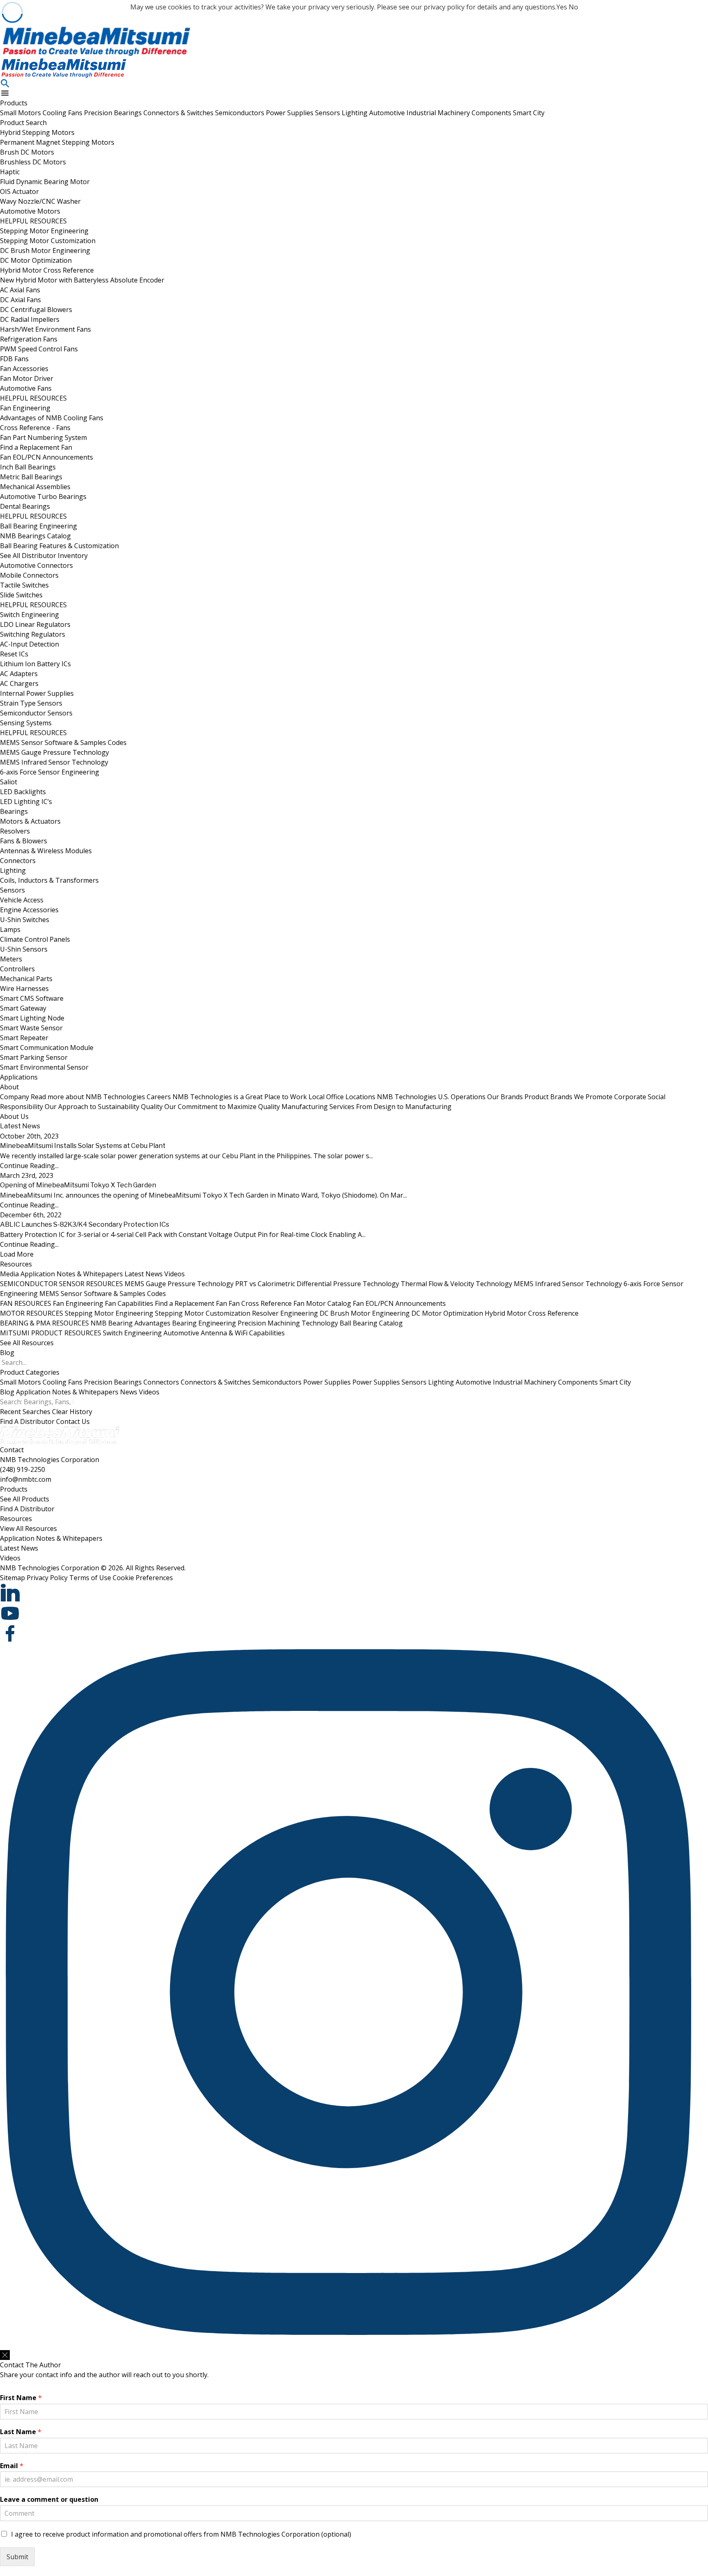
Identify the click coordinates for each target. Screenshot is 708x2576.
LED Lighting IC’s (26, 802)
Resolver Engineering (285, 1313)
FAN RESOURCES (26, 1303)
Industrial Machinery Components (460, 113)
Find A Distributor (27, 1421)
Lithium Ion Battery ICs (35, 664)
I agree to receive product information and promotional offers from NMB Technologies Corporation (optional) (181, 2534)
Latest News (144, 1274)
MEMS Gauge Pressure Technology (54, 752)
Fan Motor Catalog (322, 1303)
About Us (14, 1116)
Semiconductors (241, 113)
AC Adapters (19, 674)
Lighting (355, 113)
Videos (175, 1274)
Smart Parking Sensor (34, 1057)
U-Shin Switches (25, 920)
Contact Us (73, 1421)
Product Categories (30, 1372)
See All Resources (27, 1343)
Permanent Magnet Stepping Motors (57, 142)
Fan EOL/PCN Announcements (47, 457)
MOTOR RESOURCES (32, 1313)
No (573, 7)
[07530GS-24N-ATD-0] (348, 41)
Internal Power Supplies (37, 693)
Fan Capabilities (129, 1303)
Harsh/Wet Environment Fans (45, 329)
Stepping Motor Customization (48, 241)
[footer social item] (348, 1593)
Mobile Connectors (29, 575)
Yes (562, 7)
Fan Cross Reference (260, 1303)
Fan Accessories (24, 369)
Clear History (72, 1412)
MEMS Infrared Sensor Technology (54, 762)
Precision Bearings (114, 113)
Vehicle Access (22, 900)
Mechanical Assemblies (35, 487)
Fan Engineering (25, 408)
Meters (11, 959)
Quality (210, 1107)
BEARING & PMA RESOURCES (44, 1323)
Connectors (18, 861)
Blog (7, 1353)
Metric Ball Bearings (31, 477)
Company (73, 1097)
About (9, 1087)
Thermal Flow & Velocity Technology (456, 1284)
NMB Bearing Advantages (130, 1323)
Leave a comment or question (49, 2500)
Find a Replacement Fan (36, 447)
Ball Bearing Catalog (371, 1323)
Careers (227, 1097)
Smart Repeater (24, 1038)
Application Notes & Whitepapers (72, 1274)
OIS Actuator (19, 191)
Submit (17, 2557)
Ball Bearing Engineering (39, 526)
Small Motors (21, 113)
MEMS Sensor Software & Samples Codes (63, 743)
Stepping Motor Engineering (44, 231)
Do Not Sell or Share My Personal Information (52, 2346)
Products (14, 103)
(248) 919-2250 (23, 1469)
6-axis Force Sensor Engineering (50, 772)
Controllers (17, 969)
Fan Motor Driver (27, 378)
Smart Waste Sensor (31, 1028)
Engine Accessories (29, 910)
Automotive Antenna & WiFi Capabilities (224, 1333)
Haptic (10, 172)
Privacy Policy (47, 1578)
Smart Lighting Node (32, 1018)
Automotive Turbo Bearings (43, 497)
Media (9, 1274)
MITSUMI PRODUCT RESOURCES (51, 1333)
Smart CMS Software (32, 998)
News (129, 1392)
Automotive (388, 113)
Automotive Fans (26, 388)
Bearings (14, 811)
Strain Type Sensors (31, 703)
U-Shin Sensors (24, 949)
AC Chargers (19, 683)
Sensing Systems (26, 723)
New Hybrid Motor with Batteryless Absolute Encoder (82, 280)
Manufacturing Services (366, 1107)
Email (12, 2466)
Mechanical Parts (26, 979)
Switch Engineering (29, 615)
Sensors (328, 113)
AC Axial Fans (20, 290)
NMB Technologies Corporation (50, 1460)
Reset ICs (14, 654)
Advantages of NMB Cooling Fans (52, 418)
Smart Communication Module (47, 1048)
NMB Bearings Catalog (35, 536)
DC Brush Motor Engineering (45, 251)
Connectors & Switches (179, 113)
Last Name (21, 2432)
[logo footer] (348, 1436)
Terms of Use (90, 1578)
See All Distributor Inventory (44, 556)
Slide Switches (21, 595)
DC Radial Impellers (30, 319)
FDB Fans (14, 359)
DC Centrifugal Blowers (36, 310)
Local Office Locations (397, 1097)
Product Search (23, 123)
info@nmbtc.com (26, 1479)
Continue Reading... (29, 1166)
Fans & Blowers (24, 841)
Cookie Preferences (143, 1578)
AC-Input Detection (29, 644)
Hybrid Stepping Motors (37, 132)
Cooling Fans (63, 113)
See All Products (25, 1499)
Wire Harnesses (24, 988)
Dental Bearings (25, 506)
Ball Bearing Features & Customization (59, 546)
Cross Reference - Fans (35, 428)
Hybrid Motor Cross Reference (47, 270)
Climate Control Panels (35, 939)
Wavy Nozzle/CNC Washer (40, 201)
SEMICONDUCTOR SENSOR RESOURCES (61, 1284)
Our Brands (550, 1097)
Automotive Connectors (36, 565)
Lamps (10, 929)
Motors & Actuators (30, 821)
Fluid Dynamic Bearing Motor (45, 182)
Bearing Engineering (204, 1323)
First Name (21, 2398)
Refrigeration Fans (29, 339)
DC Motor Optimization (36, 260)
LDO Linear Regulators (35, 624)
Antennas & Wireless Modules (46, 851)
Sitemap (12, 1578)
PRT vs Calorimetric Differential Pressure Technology (317, 1284)
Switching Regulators (33, 634)
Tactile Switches (24, 585)
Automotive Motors (30, 211)
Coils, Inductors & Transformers (49, 880)
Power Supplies (290, 113)
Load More (17, 1254)
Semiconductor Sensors (36, 713)
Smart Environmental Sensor (44, 1067)
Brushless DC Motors (33, 162)
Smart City (529, 113)
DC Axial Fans (20, 300)
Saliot (9, 782)
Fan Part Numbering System (43, 437)
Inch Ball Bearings (28, 467)
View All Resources (28, 1528)
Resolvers (15, 831)
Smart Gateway (23, 1008)
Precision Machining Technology (288, 1323)
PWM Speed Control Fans (39, 349)
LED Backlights (23, 792)
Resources (16, 1264)
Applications (19, 1077)
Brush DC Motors (27, 152)
